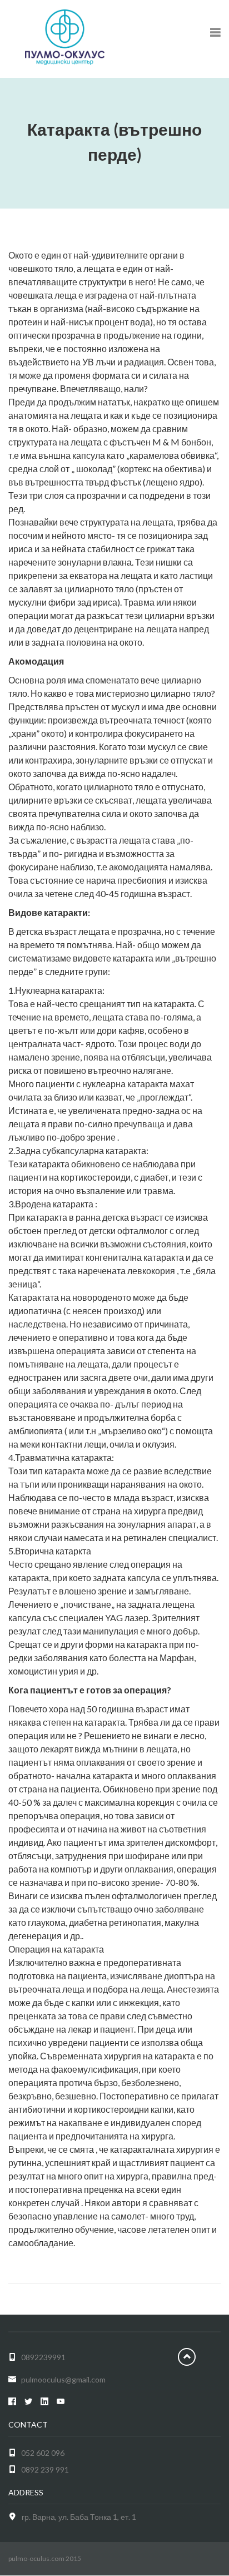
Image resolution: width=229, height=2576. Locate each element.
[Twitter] (28, 2402)
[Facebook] (12, 2402)
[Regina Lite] (65, 36)
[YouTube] (61, 2402)
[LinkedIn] (44, 2402)
